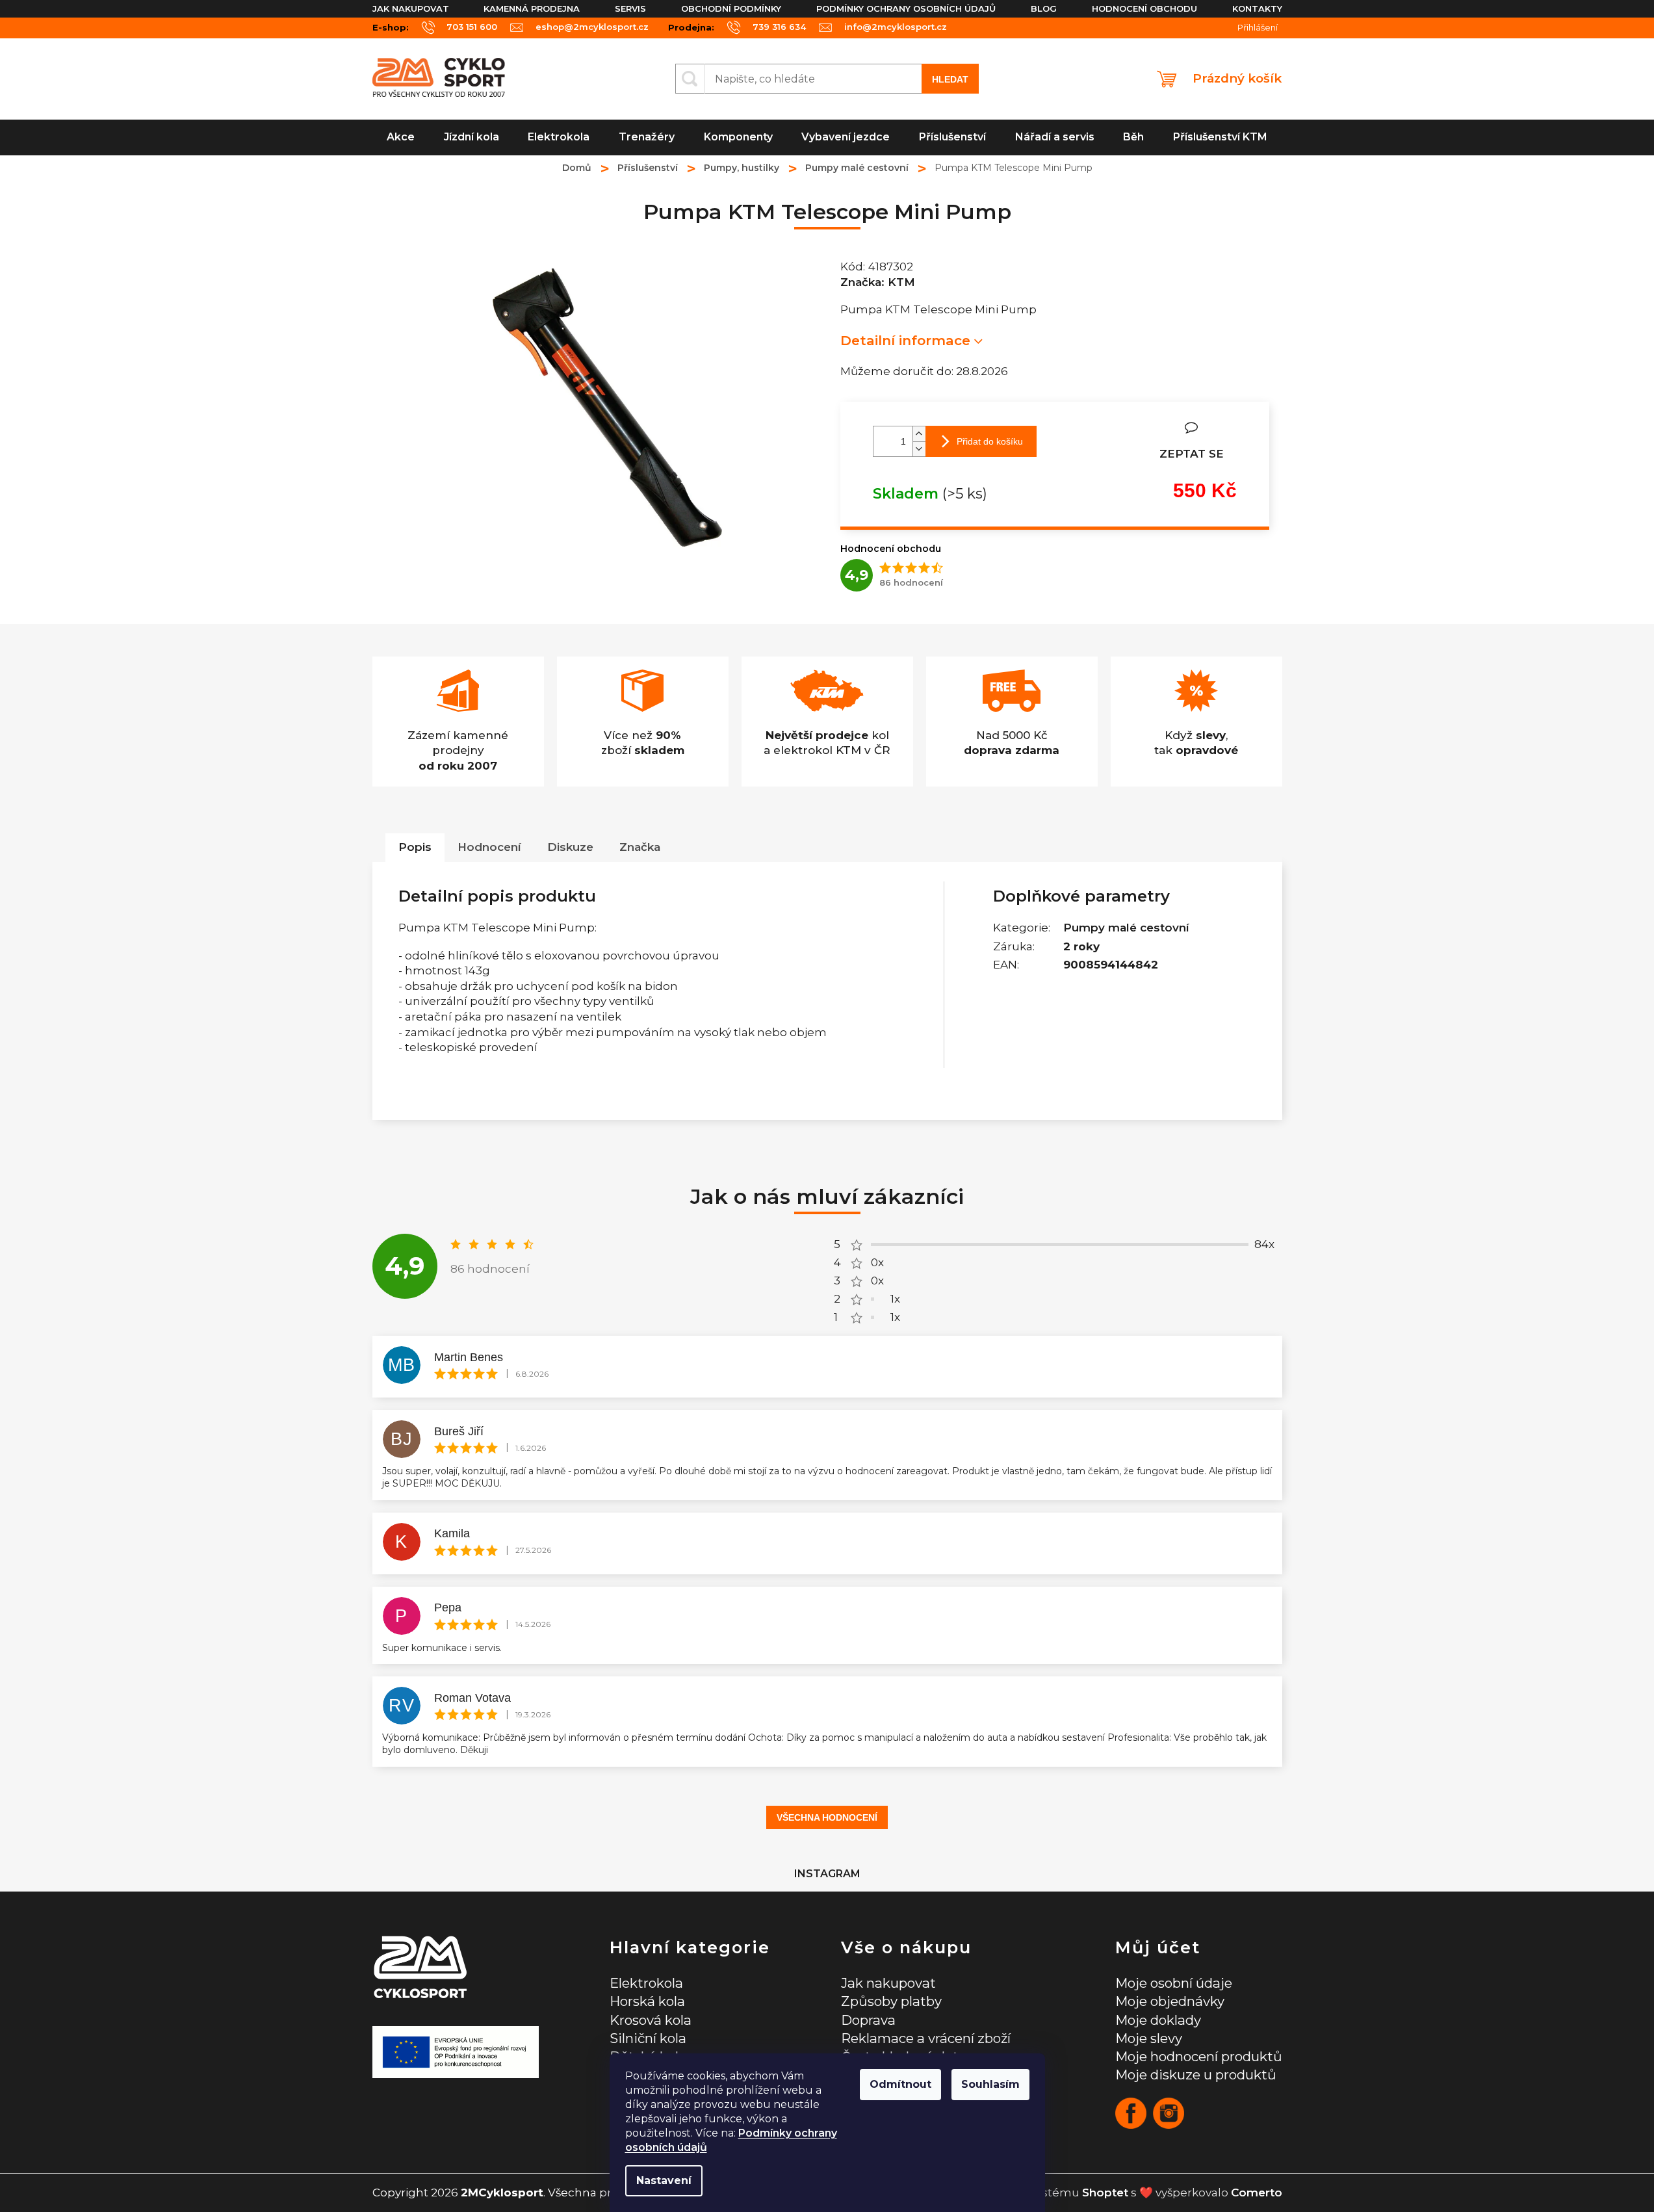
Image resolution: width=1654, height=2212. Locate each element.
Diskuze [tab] (570, 847)
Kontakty (1257, 8)
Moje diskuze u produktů (1196, 2075)
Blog (1044, 8)
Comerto (1257, 2192)
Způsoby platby (891, 2001)
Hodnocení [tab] (489, 847)
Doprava (868, 2020)
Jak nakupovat (411, 8)
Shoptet (1105, 2192)
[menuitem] (401, 137)
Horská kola (647, 2001)
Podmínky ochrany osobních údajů (906, 8)
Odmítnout (900, 2084)
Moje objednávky (1170, 2001)
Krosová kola (651, 2020)
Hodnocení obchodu (1144, 8)
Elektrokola (646, 1983)
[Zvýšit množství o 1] (919, 434)
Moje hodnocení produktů (1199, 2056)
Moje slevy (1149, 2038)
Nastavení (664, 2180)
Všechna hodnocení (827, 1817)
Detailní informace (905, 340)
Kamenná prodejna (532, 8)
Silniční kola (648, 2038)
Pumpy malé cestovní (1126, 928)
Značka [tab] (640, 847)
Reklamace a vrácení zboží (926, 2038)
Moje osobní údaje (1174, 1983)
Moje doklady (1158, 2020)
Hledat (950, 79)
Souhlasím (990, 2084)
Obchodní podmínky (731, 8)
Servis (630, 8)
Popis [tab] (415, 847)
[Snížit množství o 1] (919, 449)
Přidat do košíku (990, 441)
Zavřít (1133, 428)
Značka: (878, 282)
